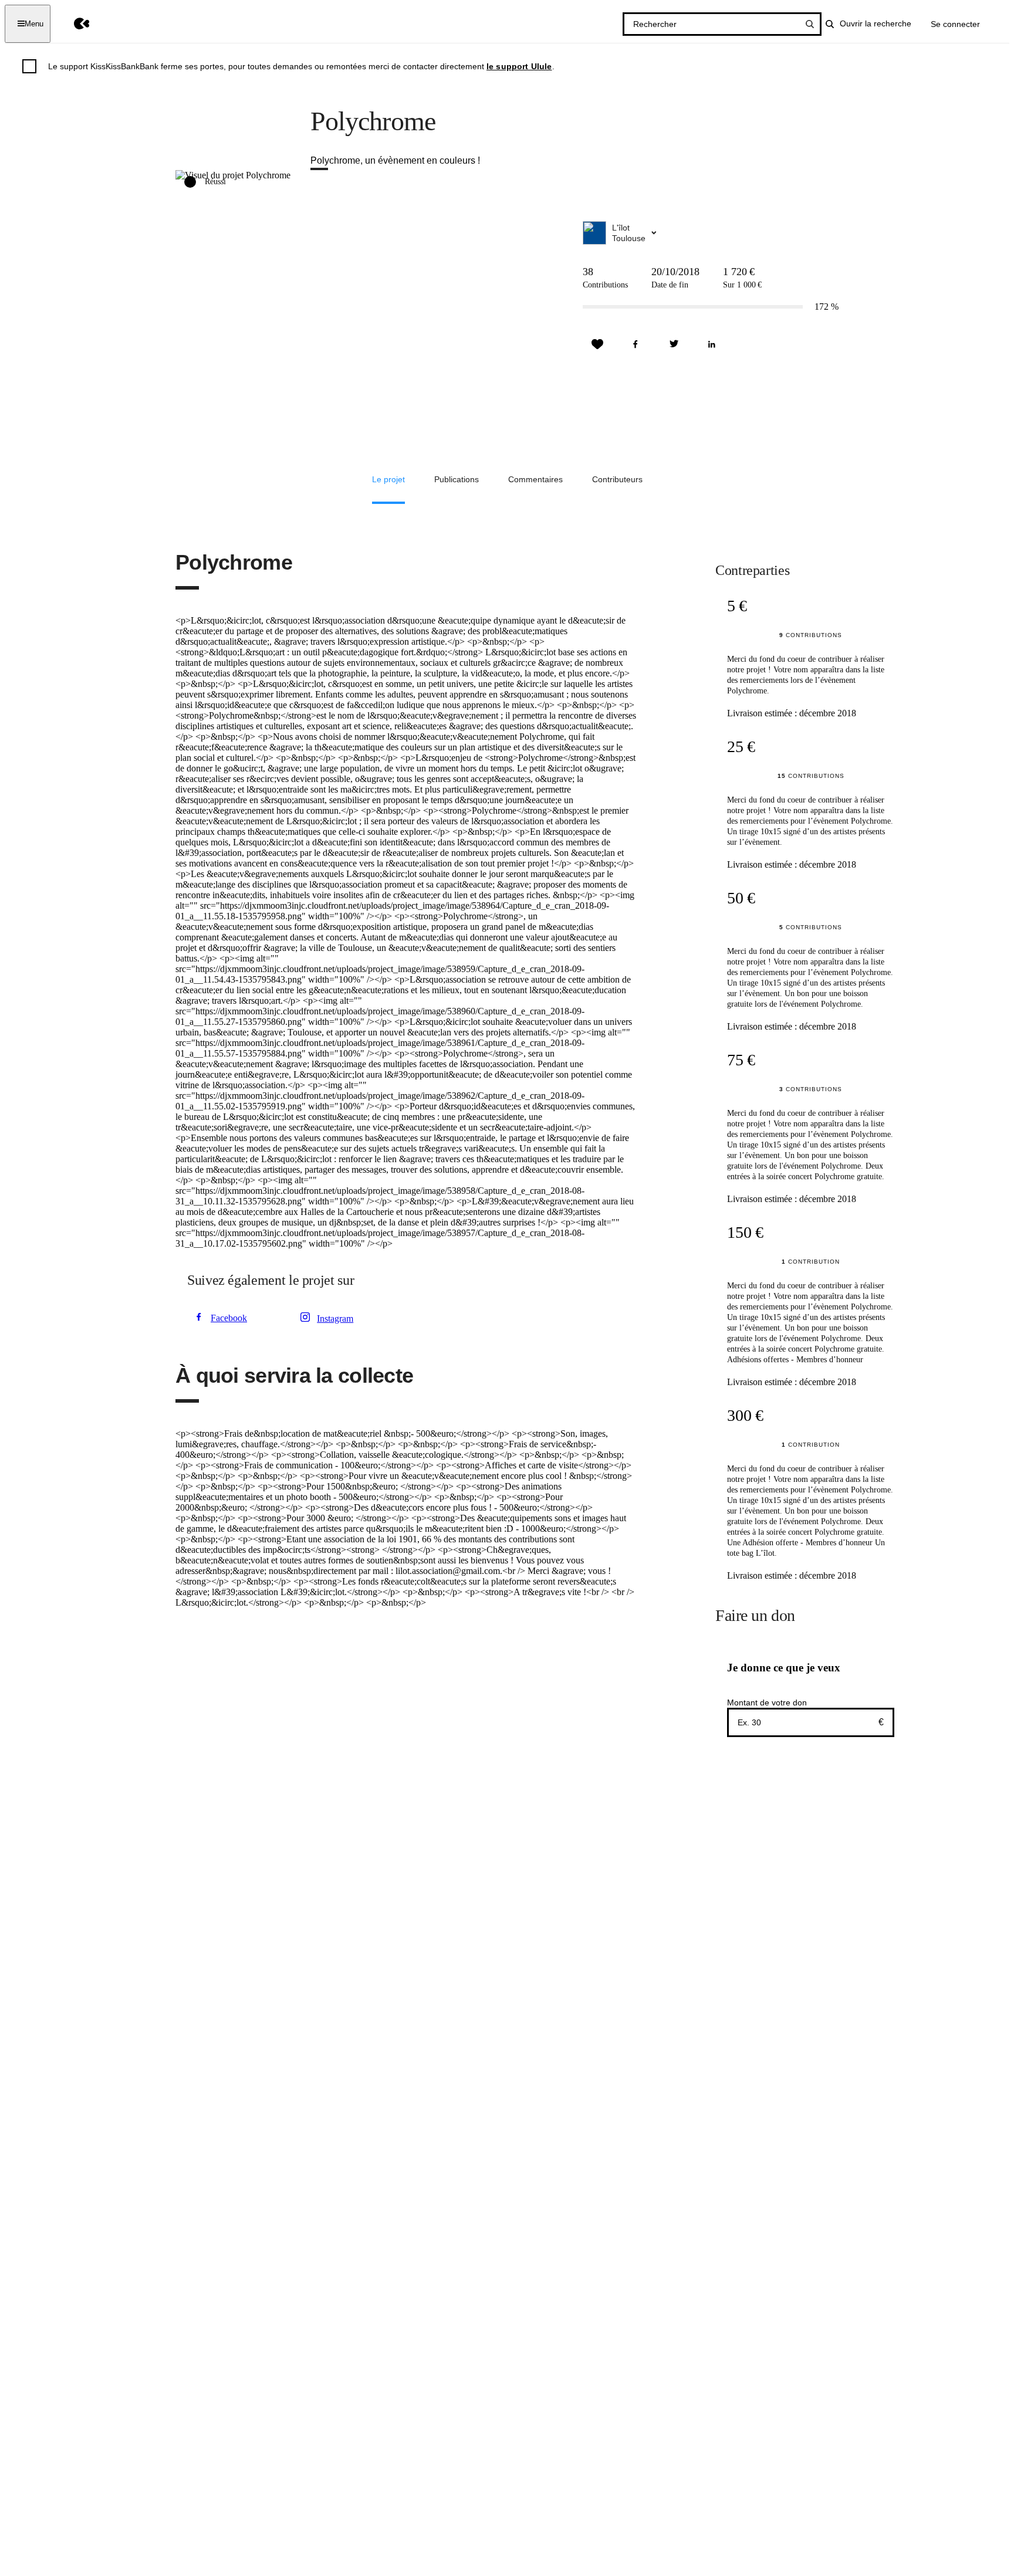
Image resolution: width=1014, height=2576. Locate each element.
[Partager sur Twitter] (674, 344)
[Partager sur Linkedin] (712, 344)
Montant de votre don (767, 1702)
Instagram (335, 1319)
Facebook (229, 1318)
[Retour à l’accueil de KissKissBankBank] (73, 24)
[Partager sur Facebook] (636, 344)
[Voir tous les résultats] (810, 24)
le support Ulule (519, 66)
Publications (457, 479)
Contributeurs (617, 479)
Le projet (388, 479)
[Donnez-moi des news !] (597, 344)
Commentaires (535, 479)
